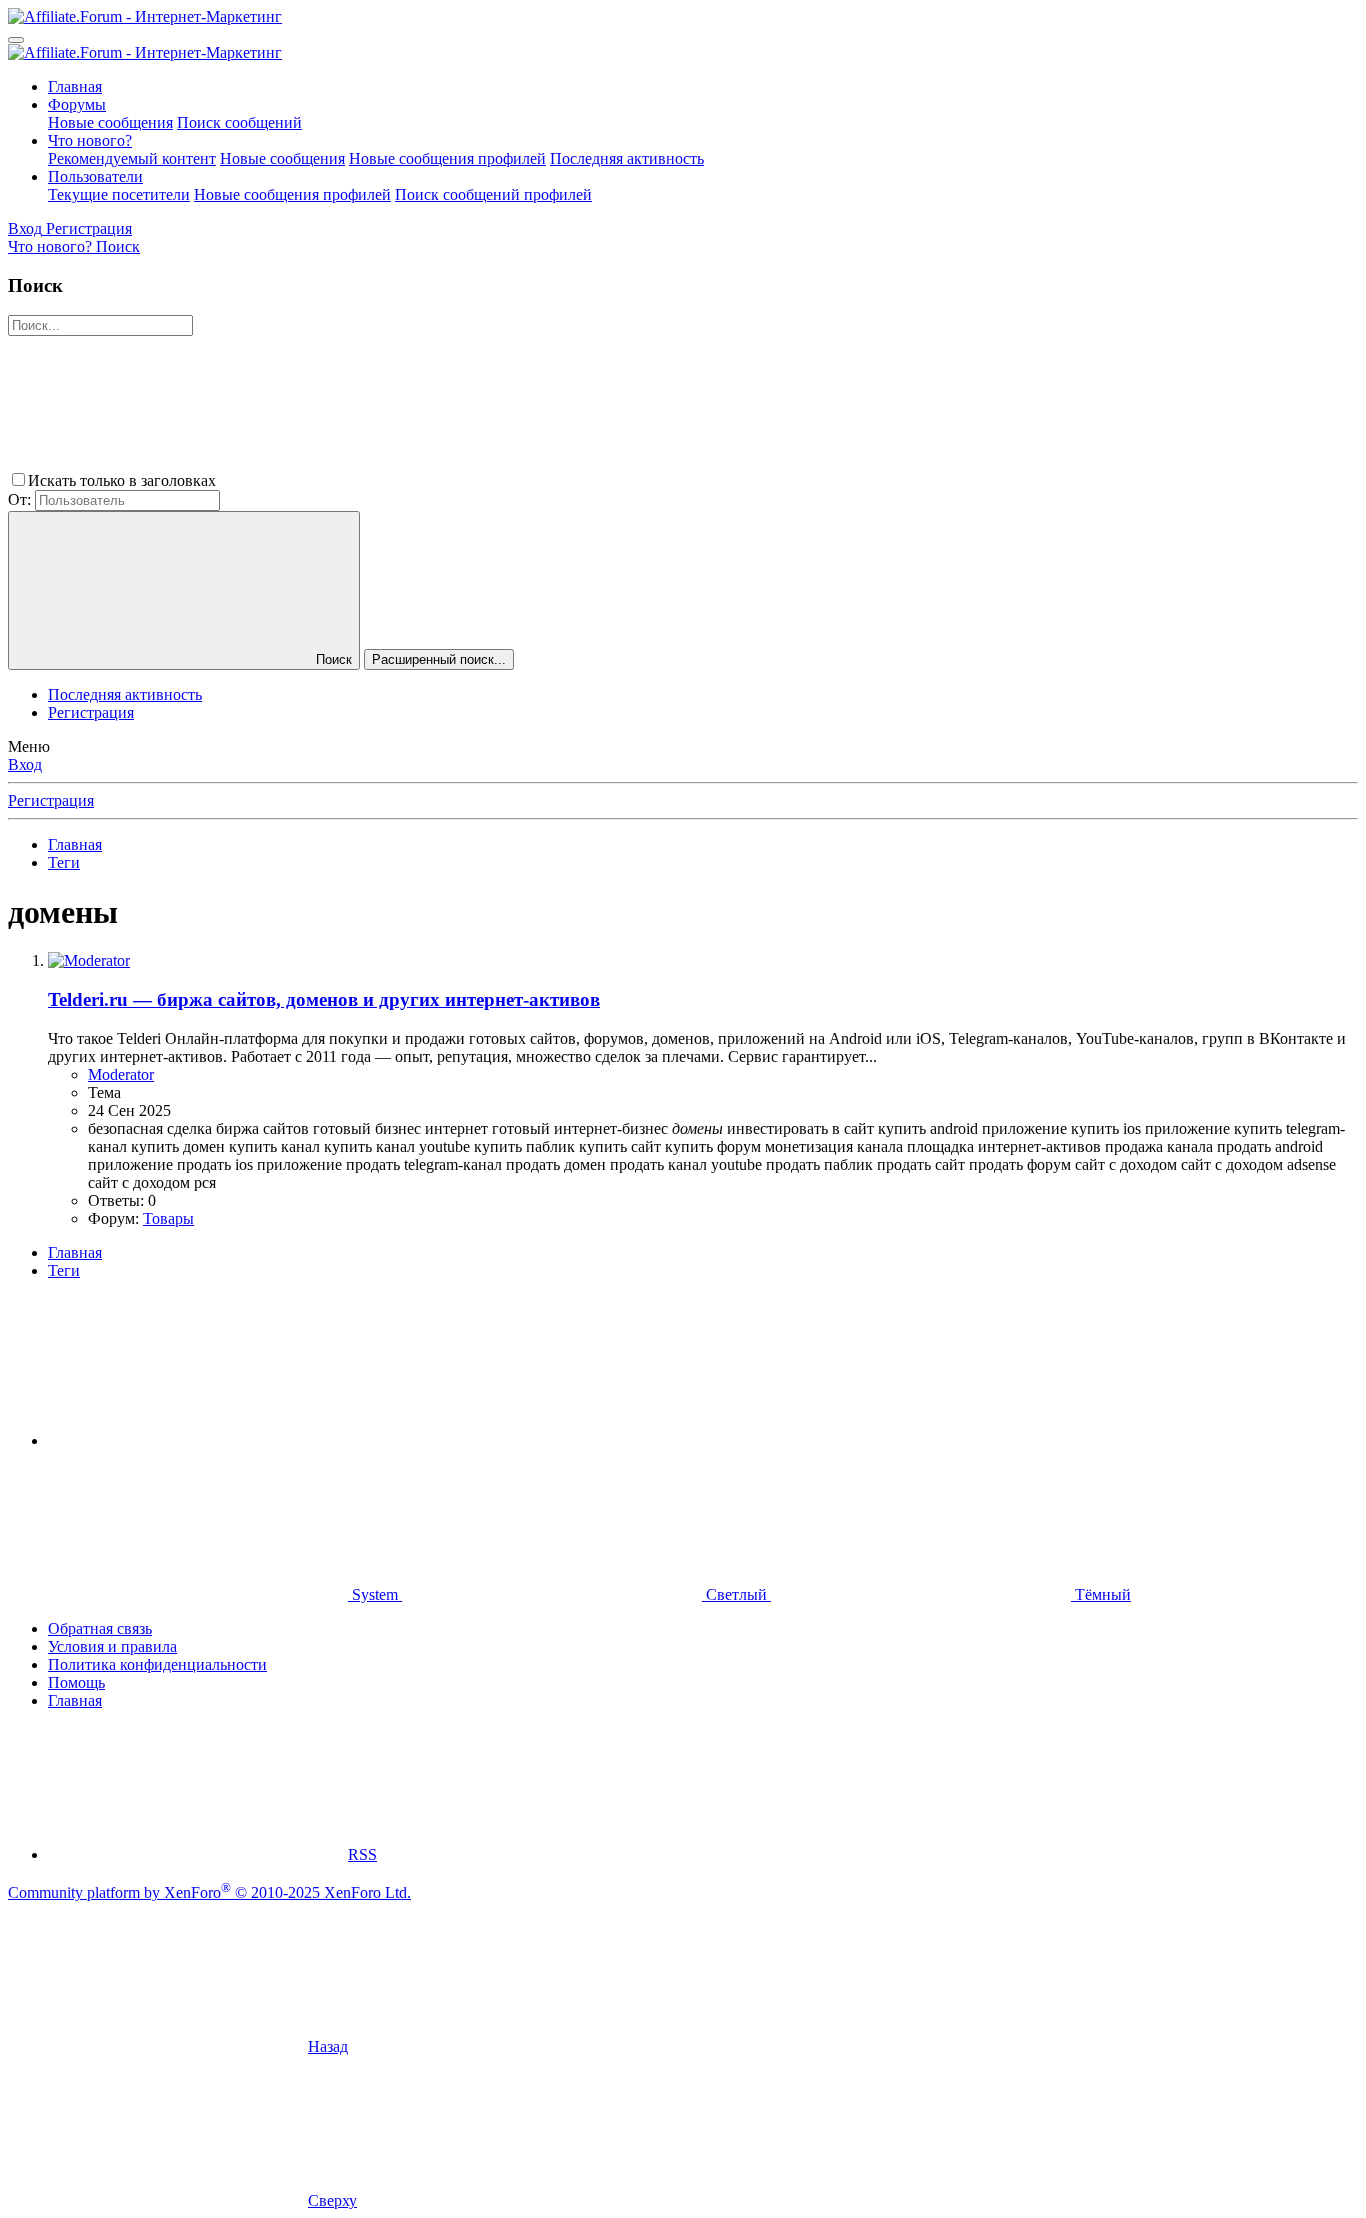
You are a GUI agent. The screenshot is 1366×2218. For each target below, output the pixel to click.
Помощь (76, 1682)
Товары (168, 1218)
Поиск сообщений (239, 122)
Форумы (77, 104)
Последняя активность (627, 158)
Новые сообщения (110, 122)
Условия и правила (112, 1646)
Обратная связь (100, 1628)
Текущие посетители (119, 194)
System (375, 1594)
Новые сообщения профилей (447, 158)
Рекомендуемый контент (132, 158)
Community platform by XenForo (209, 1892)
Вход (25, 764)
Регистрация (91, 712)
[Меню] (16, 40)
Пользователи (95, 176)
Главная (75, 86)
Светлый (736, 1594)
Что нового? (90, 140)
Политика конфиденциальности (157, 1664)
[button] (370, 480)
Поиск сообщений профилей (493, 194)
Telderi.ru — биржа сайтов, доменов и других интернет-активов (324, 999)
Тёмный (1101, 1594)
